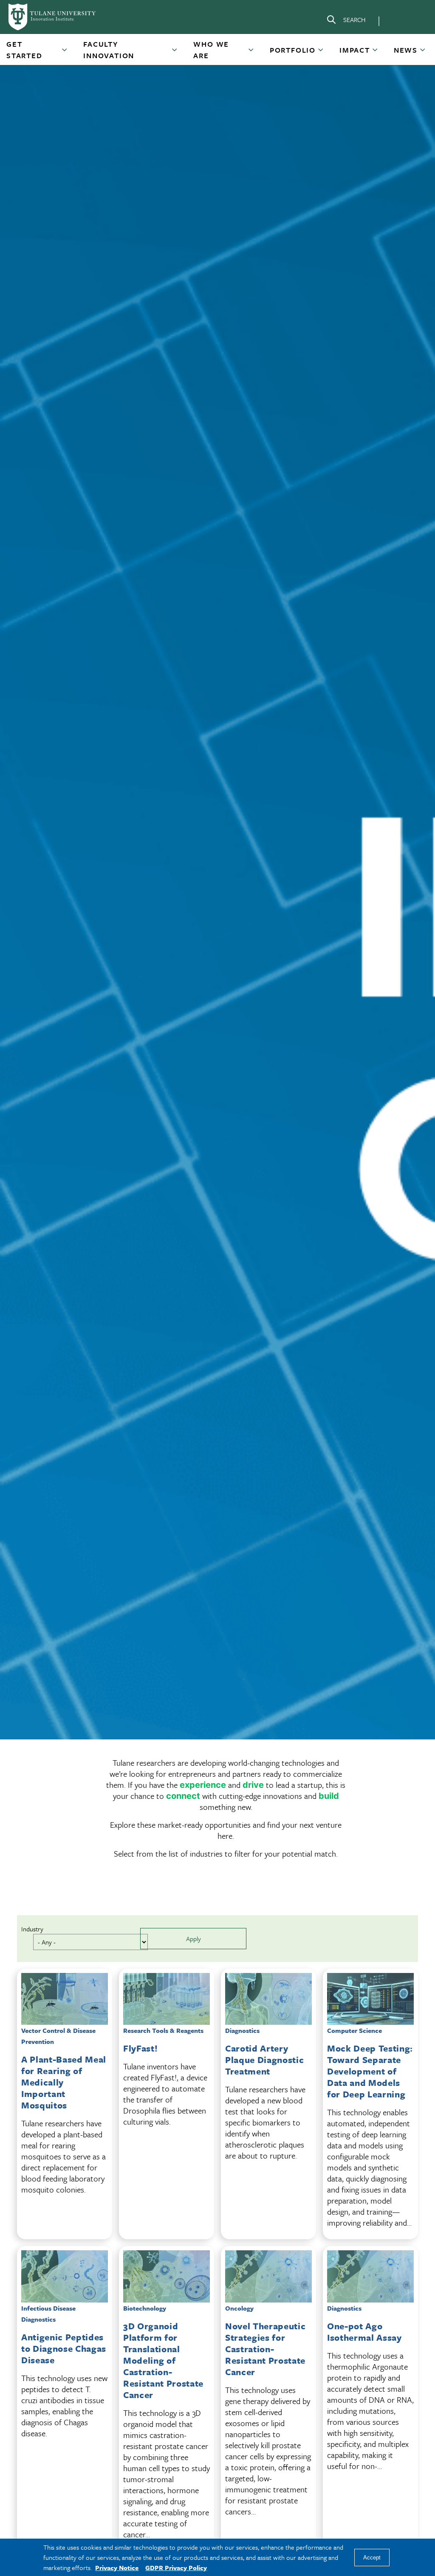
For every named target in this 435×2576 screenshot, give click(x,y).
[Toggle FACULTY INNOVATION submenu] (175, 53)
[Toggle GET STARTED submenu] (65, 53)
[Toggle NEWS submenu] (423, 53)
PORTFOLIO (293, 50)
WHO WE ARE (211, 50)
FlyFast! (140, 2048)
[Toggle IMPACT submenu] (376, 53)
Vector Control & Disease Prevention (58, 2036)
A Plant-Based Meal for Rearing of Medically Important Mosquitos (64, 2082)
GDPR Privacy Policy (176, 2568)
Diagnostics (242, 2030)
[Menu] (398, 20)
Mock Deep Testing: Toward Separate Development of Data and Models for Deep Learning (370, 2071)
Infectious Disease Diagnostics (48, 2314)
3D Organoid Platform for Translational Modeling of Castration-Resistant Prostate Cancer (163, 2360)
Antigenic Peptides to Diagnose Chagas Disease (64, 2348)
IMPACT (355, 50)
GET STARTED (24, 50)
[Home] (53, 17)
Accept (372, 2558)
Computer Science (354, 2030)
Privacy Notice (117, 2568)
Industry (32, 1929)
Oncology (239, 2308)
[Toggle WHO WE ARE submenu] (251, 53)
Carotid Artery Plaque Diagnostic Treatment (264, 2060)
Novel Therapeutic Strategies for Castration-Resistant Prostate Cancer (265, 2349)
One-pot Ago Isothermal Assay (364, 2332)
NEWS (406, 50)
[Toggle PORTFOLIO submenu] (321, 53)
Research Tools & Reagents (163, 2030)
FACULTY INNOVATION (109, 50)
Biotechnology (145, 2308)
